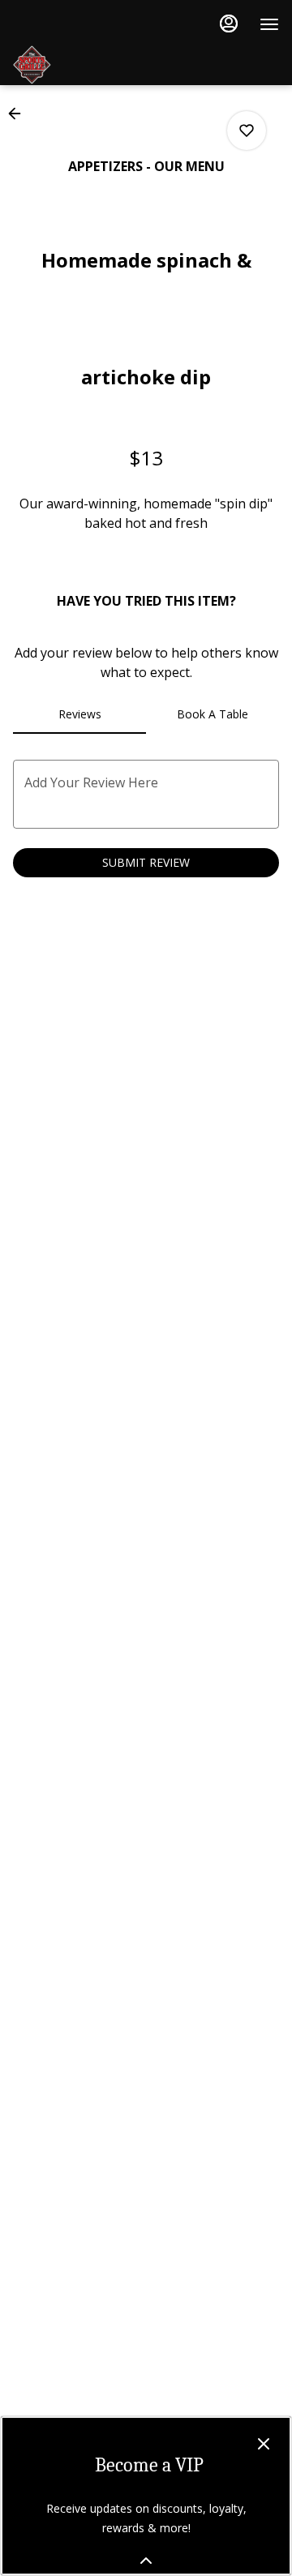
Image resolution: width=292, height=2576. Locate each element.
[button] (19, 114)
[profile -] (229, 24)
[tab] (79, 714)
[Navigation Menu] (269, 24)
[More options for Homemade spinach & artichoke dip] (247, 131)
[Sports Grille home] (135, 65)
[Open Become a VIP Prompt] (146, 2561)
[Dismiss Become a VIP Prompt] (264, 2444)
